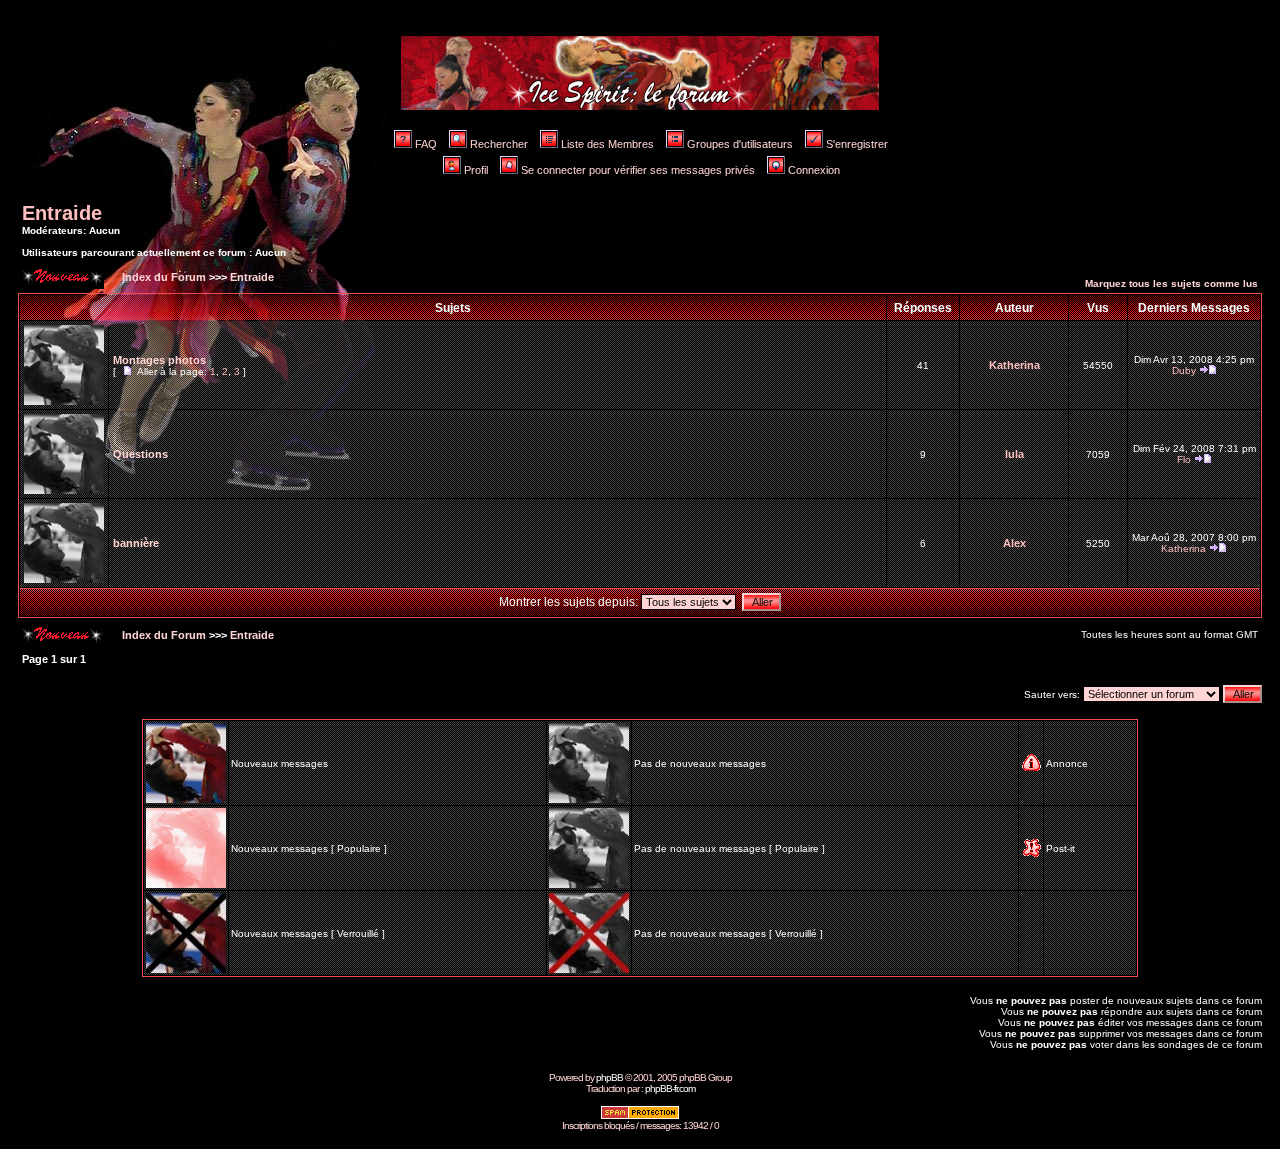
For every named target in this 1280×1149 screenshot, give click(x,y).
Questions (140, 454)
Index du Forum (162, 277)
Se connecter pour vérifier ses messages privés (638, 170)
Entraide (62, 213)
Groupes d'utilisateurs (740, 144)
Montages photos (159, 360)
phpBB (609, 1077)
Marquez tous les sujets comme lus (1171, 283)
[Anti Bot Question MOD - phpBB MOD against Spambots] (640, 1116)
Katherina (1014, 365)
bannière (136, 543)
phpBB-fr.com (670, 1088)
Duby (1184, 370)
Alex (1014, 543)
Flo (1184, 459)
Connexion (814, 170)
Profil (476, 170)
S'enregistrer (857, 144)
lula (1014, 454)
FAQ (426, 144)
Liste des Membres (607, 144)
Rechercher (499, 144)
